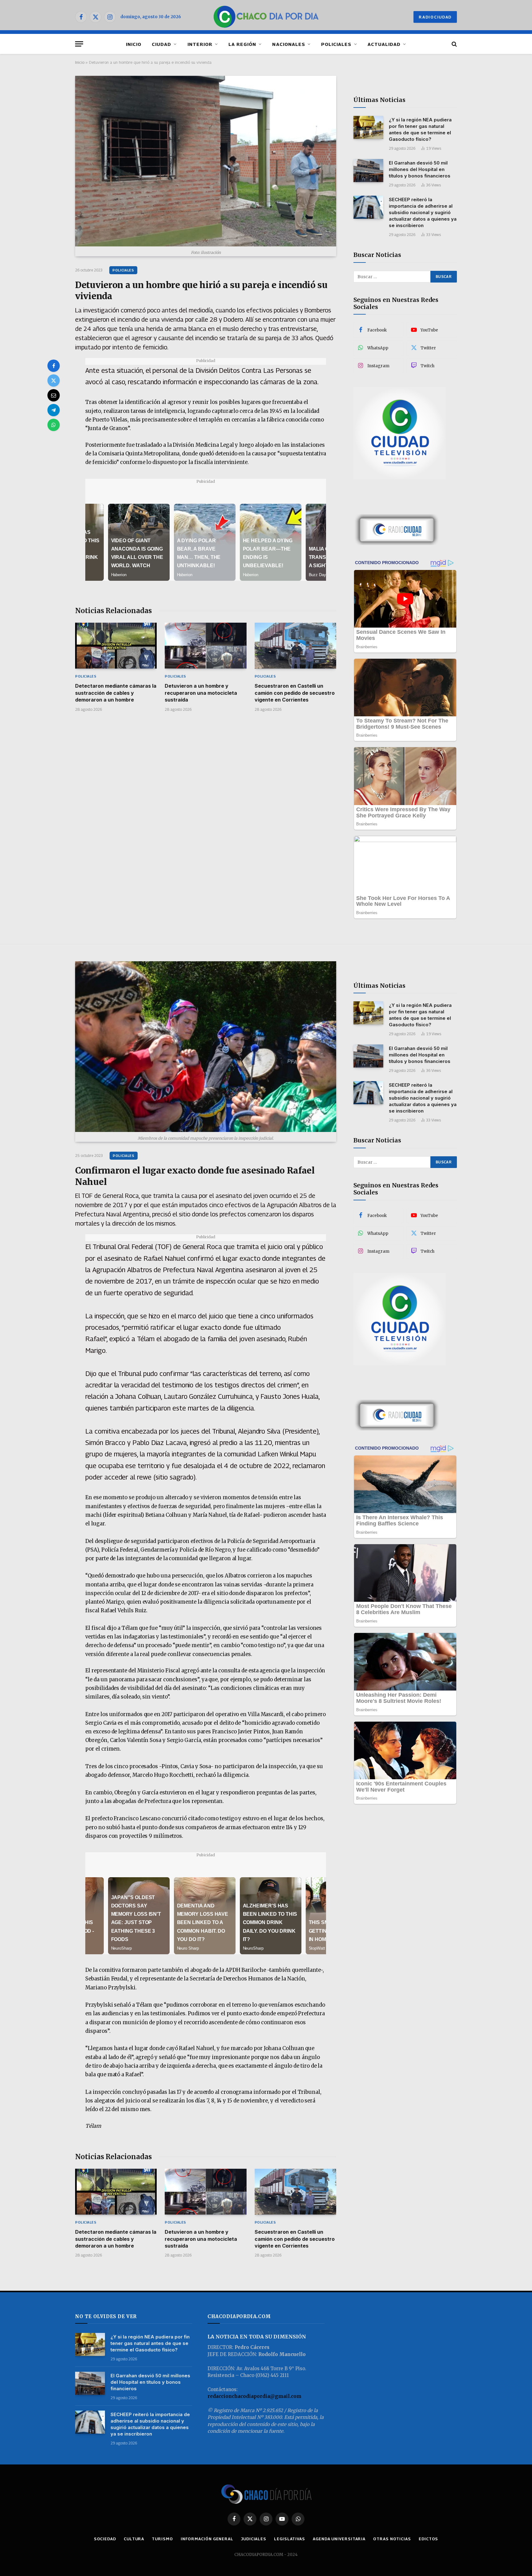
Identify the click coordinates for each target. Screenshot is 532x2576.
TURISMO (162, 2539)
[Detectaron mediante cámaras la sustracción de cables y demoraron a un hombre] (116, 646)
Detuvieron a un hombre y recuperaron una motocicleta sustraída (201, 693)
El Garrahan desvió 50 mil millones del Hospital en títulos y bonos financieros (420, 169)
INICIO (134, 44)
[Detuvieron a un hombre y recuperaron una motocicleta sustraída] (206, 646)
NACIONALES (289, 44)
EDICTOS (428, 2539)
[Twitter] (54, 380)
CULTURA (134, 2539)
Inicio (80, 62)
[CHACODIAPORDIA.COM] (266, 17)
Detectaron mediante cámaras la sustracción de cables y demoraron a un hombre (116, 693)
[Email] (54, 395)
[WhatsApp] (54, 425)
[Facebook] (54, 366)
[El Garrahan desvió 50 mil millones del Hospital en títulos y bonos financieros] (368, 171)
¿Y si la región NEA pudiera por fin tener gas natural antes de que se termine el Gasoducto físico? (420, 129)
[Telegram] (54, 410)
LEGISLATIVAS (290, 2539)
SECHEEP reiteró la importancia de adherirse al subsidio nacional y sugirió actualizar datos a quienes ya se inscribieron (423, 212)
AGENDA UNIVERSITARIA (339, 2539)
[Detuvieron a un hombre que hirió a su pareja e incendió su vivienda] (206, 161)
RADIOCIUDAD (435, 17)
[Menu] (79, 44)
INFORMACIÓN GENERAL (207, 2539)
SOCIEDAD (105, 2539)
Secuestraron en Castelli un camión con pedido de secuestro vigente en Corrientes (295, 693)
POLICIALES (336, 44)
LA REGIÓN (242, 44)
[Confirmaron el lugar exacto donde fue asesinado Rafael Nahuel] (206, 1047)
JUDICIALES (254, 2539)
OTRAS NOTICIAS (392, 2539)
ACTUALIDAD (384, 44)
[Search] (454, 44)
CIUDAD (161, 44)
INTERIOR (200, 44)
